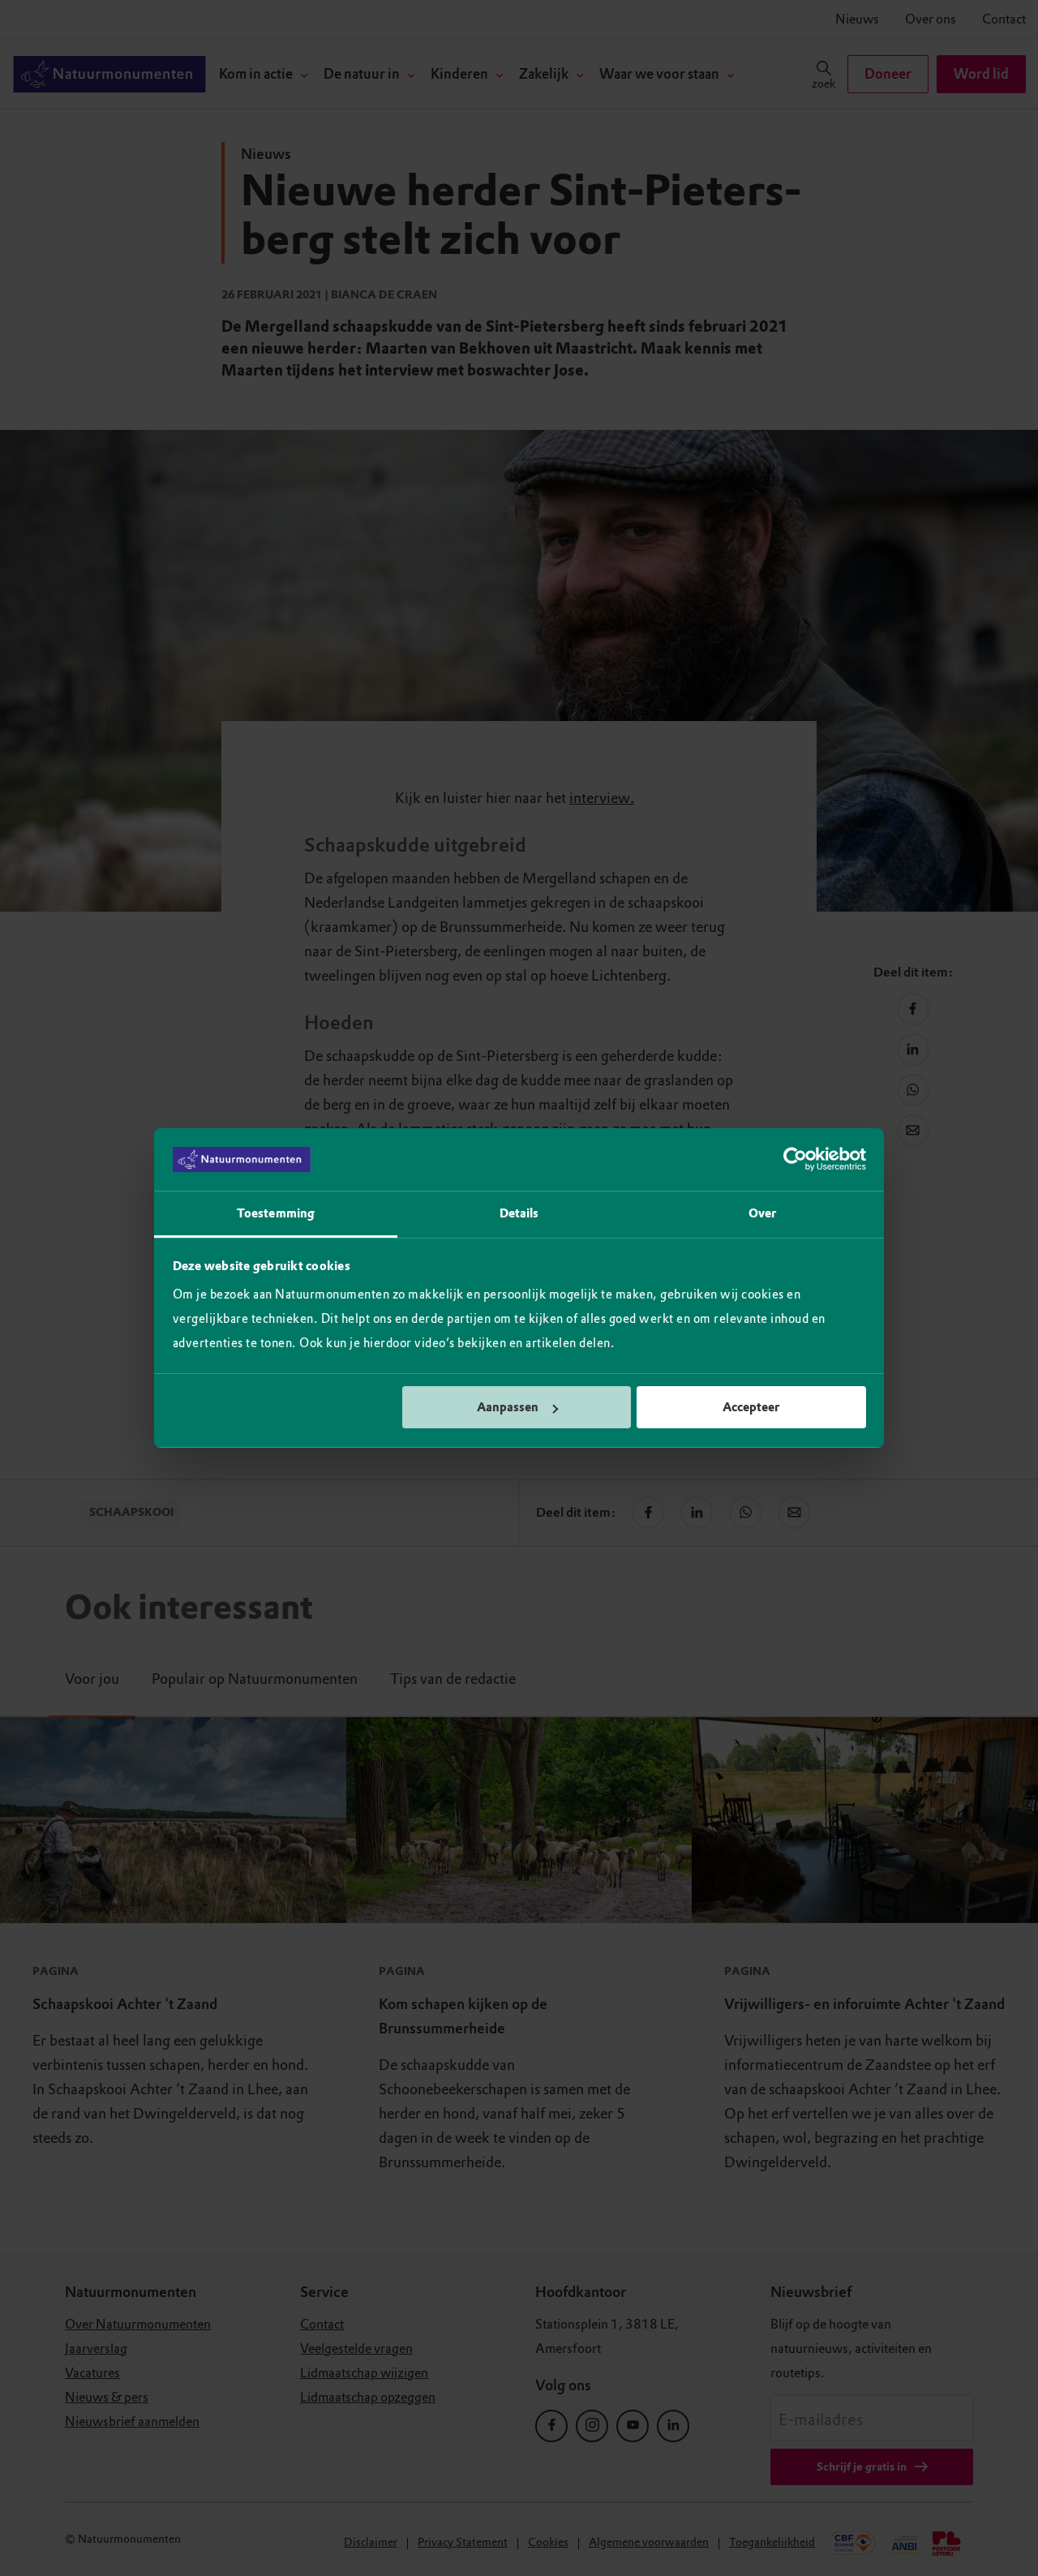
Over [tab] (762, 1213)
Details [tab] (519, 1213)
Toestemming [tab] (276, 1213)
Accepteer (751, 1407)
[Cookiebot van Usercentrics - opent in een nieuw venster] (795, 1160)
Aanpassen (508, 1407)
